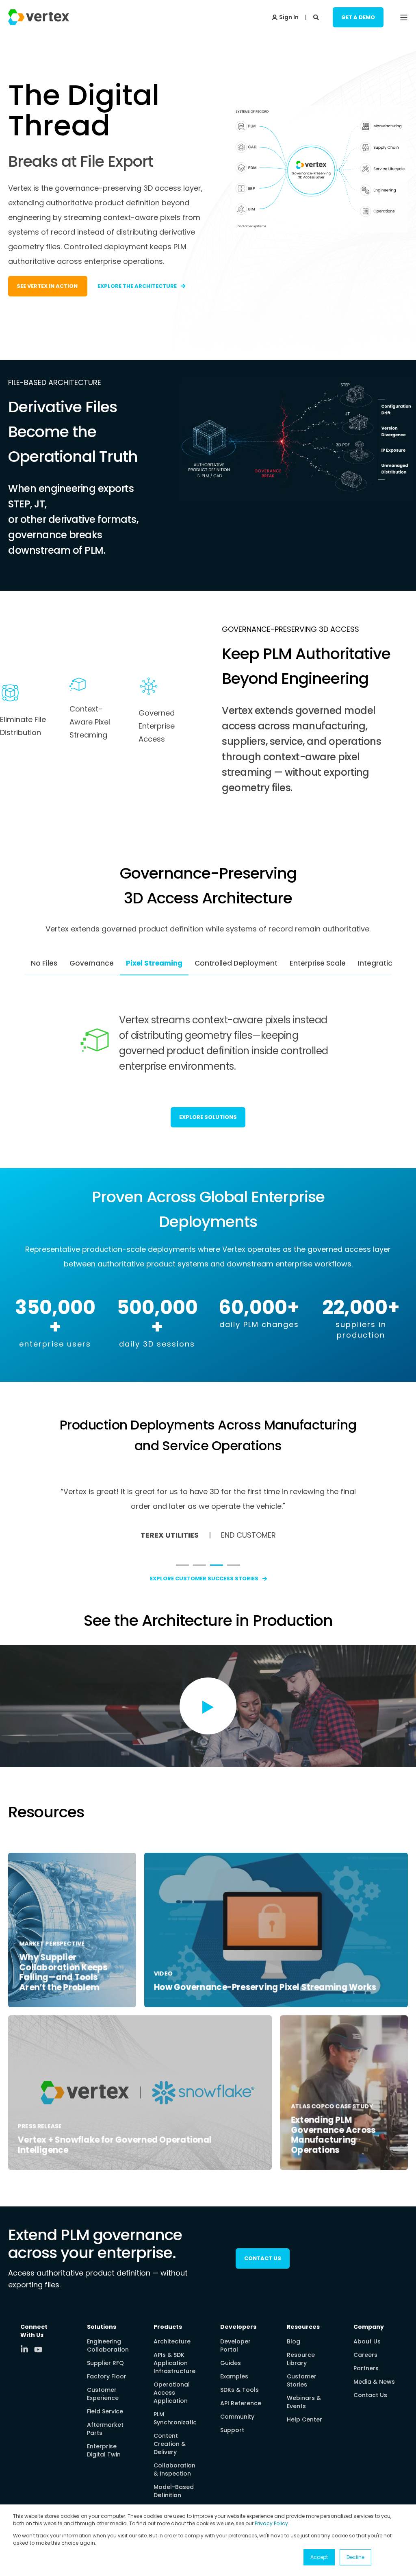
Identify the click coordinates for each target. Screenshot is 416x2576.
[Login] (285, 17)
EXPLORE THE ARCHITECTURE (137, 286)
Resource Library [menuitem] (301, 2359)
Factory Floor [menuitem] (107, 2376)
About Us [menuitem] (367, 2341)
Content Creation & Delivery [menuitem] (170, 2444)
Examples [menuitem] (234, 2376)
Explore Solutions (208, 1117)
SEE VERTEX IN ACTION (48, 286)
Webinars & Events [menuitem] (304, 2402)
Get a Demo (358, 17)
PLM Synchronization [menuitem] (177, 2418)
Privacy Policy (271, 2523)
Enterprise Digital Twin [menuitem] (104, 2450)
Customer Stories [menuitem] (302, 2380)
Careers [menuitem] (365, 2355)
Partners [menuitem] (366, 2368)
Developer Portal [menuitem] (235, 2345)
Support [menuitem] (232, 2430)
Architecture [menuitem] (172, 2341)
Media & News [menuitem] (374, 2382)
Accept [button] (319, 2557)
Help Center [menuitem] (304, 2419)
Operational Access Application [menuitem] (172, 2393)
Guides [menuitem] (231, 2363)
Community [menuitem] (237, 2417)
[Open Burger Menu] (404, 17)
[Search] (317, 17)
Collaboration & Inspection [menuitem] (174, 2469)
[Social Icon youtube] (38, 2350)
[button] (182, 1565)
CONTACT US (263, 2258)
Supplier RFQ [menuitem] (105, 2363)
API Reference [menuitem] (241, 2403)
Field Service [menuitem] (105, 2411)
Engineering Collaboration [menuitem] (108, 2345)
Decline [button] (355, 2557)
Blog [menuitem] (294, 2341)
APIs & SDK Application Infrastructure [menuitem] (174, 2363)
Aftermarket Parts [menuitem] (105, 2429)
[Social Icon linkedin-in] (27, 2349)
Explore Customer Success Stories (204, 1578)
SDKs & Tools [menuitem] (239, 2390)
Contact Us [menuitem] (370, 2395)
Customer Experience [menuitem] (103, 2394)
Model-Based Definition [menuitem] (174, 2491)
